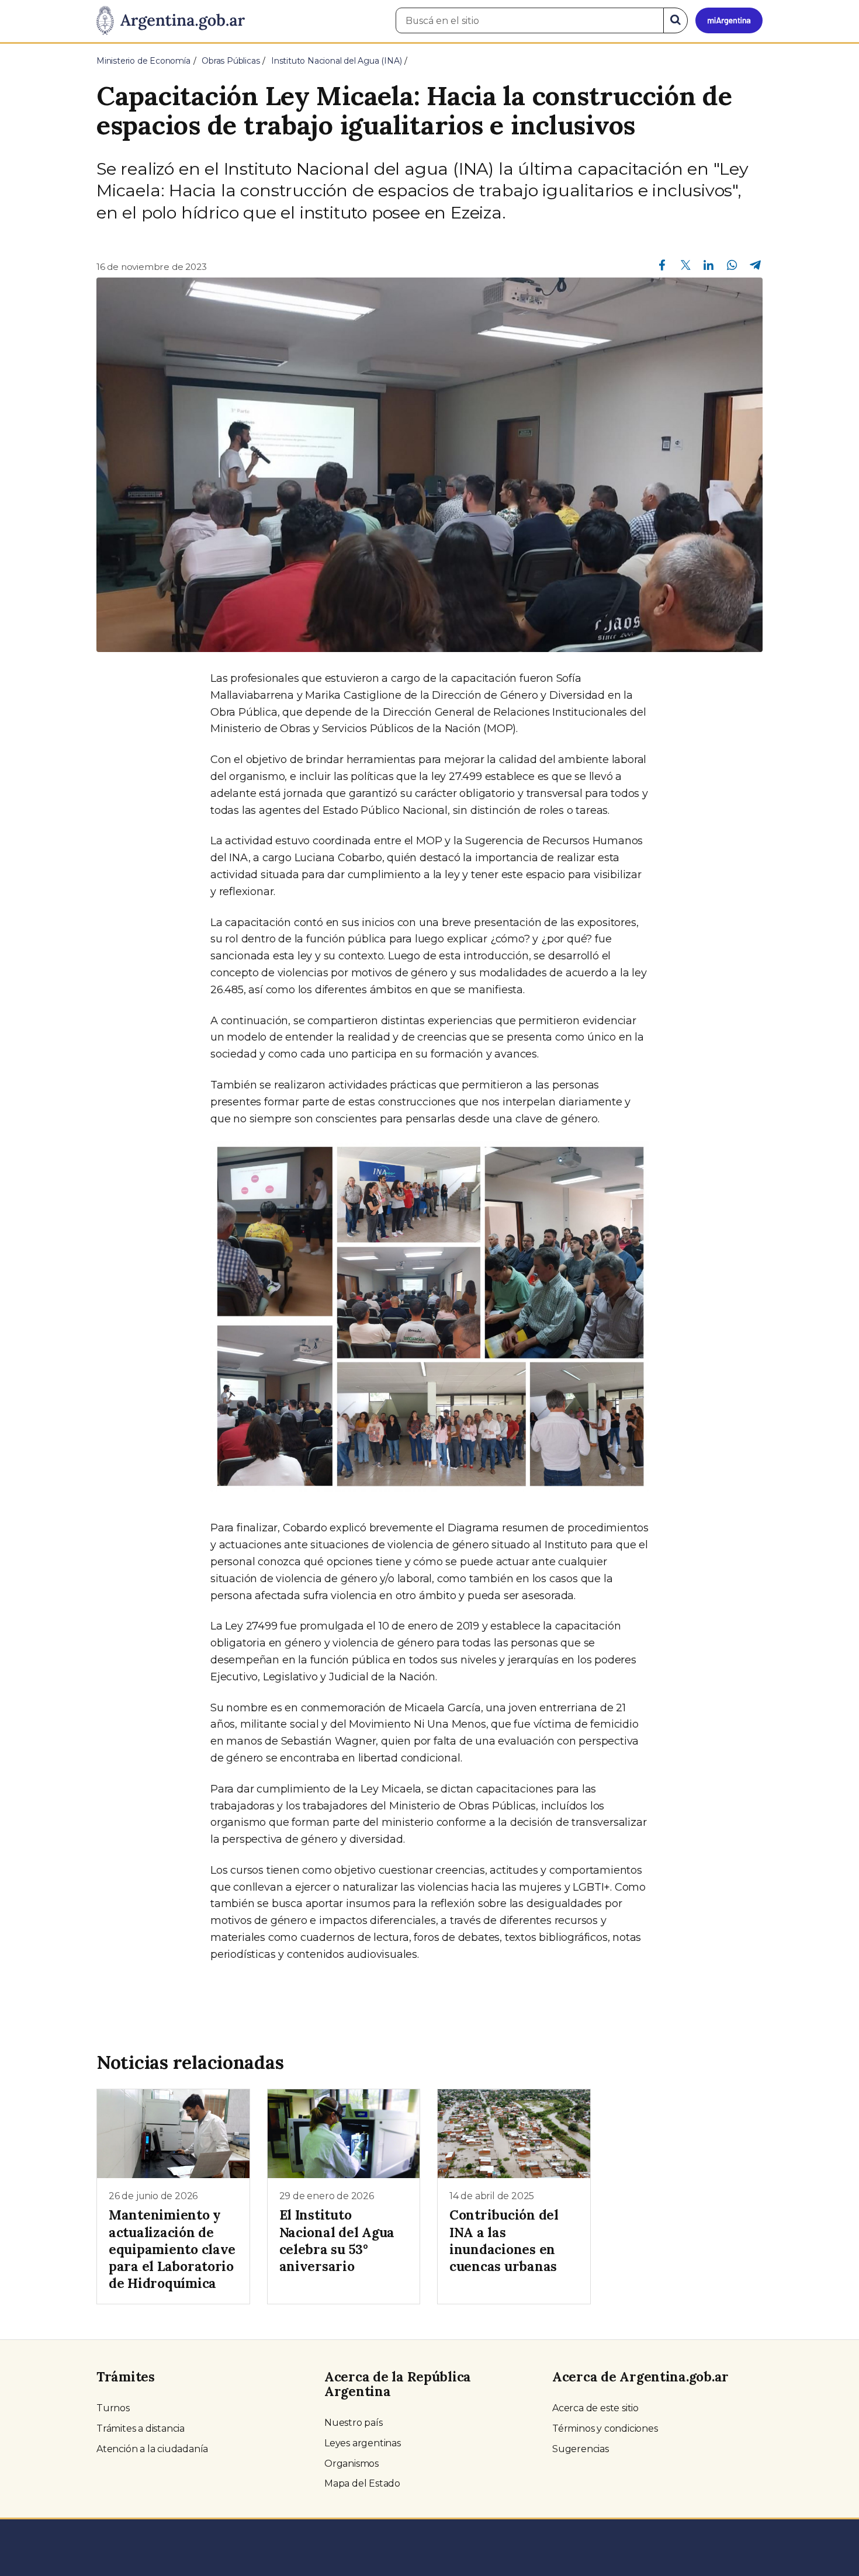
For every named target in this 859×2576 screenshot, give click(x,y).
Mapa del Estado (362, 2483)
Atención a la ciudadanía (152, 2449)
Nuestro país (354, 2423)
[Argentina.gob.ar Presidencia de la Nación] (171, 21)
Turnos (113, 2408)
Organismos (351, 2464)
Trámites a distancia (141, 2428)
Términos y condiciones (605, 2428)
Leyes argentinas (363, 2443)
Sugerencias (581, 2449)
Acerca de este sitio (595, 2408)
